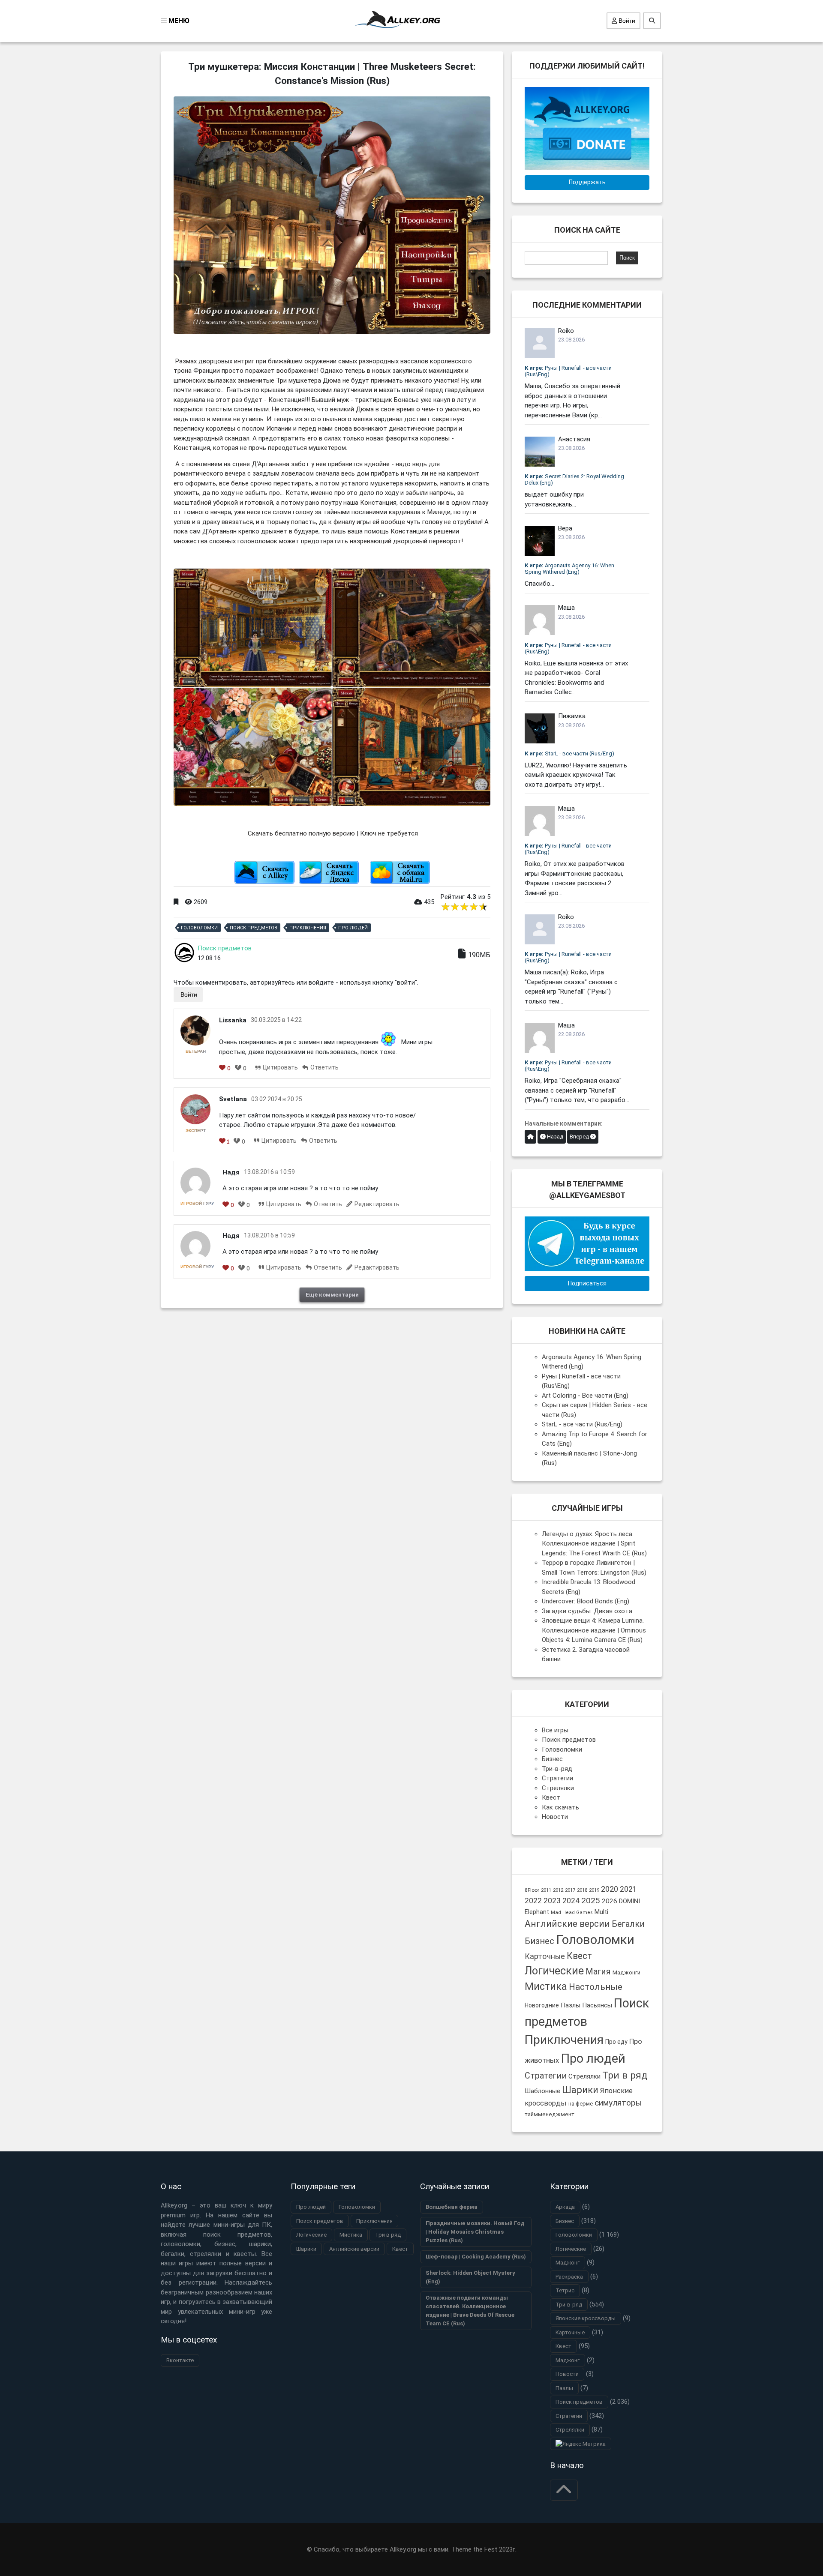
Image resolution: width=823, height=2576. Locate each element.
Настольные (596, 1987)
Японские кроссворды (586, 2318)
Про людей (353, 928)
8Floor (532, 1890)
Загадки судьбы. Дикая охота (587, 1611)
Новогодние (542, 2005)
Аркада (565, 2207)
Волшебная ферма (452, 2207)
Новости (555, 1817)
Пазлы (571, 2005)
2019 (594, 1890)
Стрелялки (558, 1788)
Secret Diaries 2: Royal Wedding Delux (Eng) (574, 479)
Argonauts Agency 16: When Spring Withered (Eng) (569, 569)
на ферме (581, 2104)
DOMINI (629, 1901)
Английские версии (567, 1924)
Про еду (616, 2042)
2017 (570, 1890)
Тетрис (565, 2290)
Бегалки (628, 1924)
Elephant (537, 1912)
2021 (628, 1889)
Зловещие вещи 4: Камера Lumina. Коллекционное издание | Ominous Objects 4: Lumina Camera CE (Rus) (594, 1630)
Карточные (545, 1956)
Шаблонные (542, 2091)
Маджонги (626, 1972)
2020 (610, 1889)
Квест (551, 1797)
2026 (610, 1901)
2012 (558, 1890)
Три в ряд (625, 2075)
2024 (571, 1901)
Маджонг (568, 2263)
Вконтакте (180, 2360)
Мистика (546, 1986)
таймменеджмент (550, 2114)
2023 (552, 1901)
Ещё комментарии (332, 1294)
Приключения (308, 928)
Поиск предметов (254, 928)
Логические (554, 1971)
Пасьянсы (597, 2005)
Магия (598, 1972)
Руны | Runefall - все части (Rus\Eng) (568, 371)
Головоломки (199, 928)
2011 (546, 1890)
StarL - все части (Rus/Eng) (569, 753)
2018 (582, 1890)
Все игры (555, 1730)
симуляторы (618, 2103)
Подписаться (587, 1283)
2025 (591, 1901)
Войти (626, 21)
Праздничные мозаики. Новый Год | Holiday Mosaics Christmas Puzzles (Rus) (475, 2232)
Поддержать (587, 182)
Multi (601, 1912)
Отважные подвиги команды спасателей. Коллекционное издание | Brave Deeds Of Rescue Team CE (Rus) (470, 2311)
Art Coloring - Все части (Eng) (585, 1396)
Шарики (580, 2090)
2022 (533, 1901)
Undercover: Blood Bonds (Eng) (586, 1601)
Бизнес (552, 1759)
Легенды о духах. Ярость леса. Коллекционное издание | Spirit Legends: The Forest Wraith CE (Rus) (594, 1544)
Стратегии (557, 1778)
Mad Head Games (572, 1913)
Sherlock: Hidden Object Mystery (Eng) (470, 2277)
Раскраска (569, 2277)
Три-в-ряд (557, 1769)
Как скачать (560, 1807)
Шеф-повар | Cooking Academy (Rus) (476, 2257)
